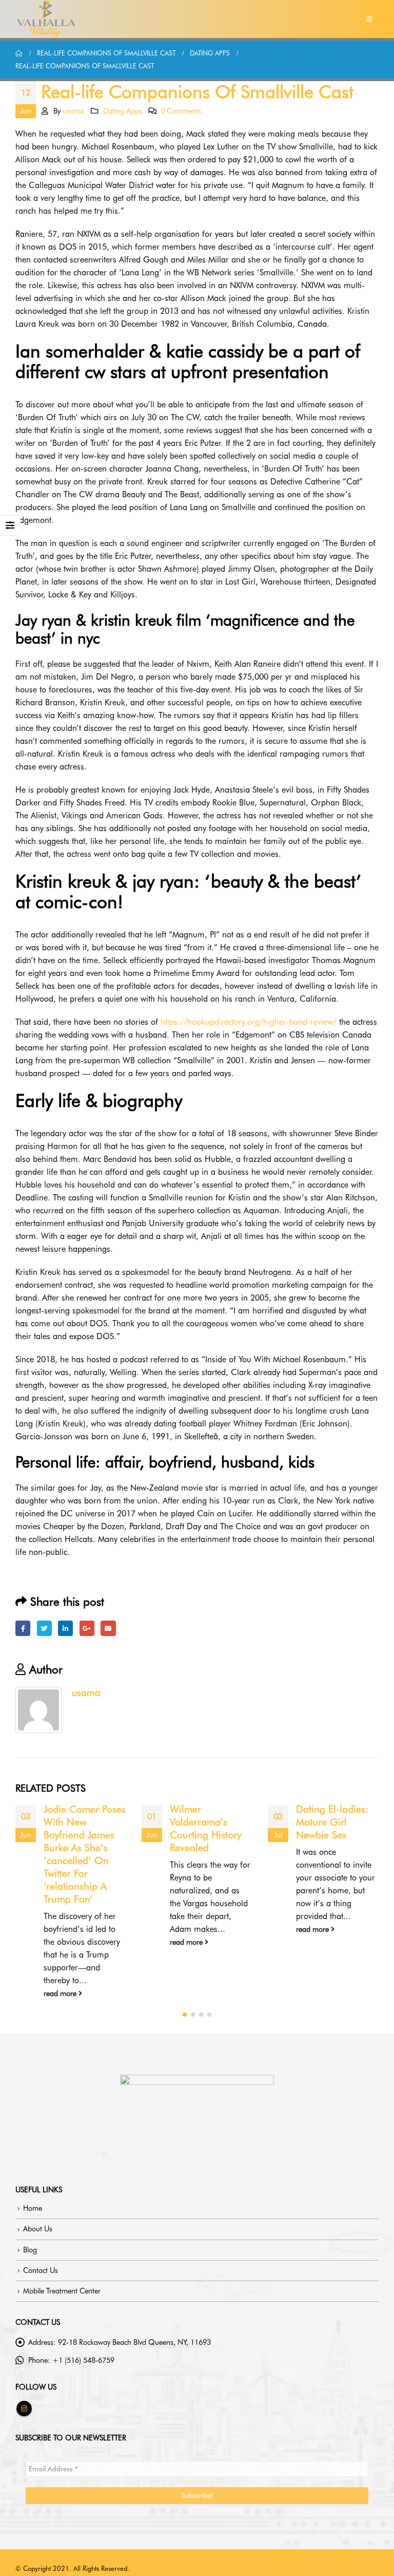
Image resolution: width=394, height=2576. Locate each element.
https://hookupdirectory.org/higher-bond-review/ (249, 1022)
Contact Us (41, 2270)
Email (108, 1628)
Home (33, 2208)
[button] (185, 2015)
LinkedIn (65, 1628)
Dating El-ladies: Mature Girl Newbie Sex (332, 1822)
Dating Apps (123, 111)
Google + (87, 1628)
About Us (38, 2229)
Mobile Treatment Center (62, 2291)
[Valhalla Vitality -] (46, 19)
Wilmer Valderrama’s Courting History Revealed (205, 1829)
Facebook (23, 1628)
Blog (30, 2250)
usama (73, 111)
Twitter (44, 1628)
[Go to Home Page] (19, 53)
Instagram (24, 2409)
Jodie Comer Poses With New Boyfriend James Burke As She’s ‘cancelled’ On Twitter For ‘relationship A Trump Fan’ (85, 1854)
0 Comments (181, 111)
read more (61, 1993)
